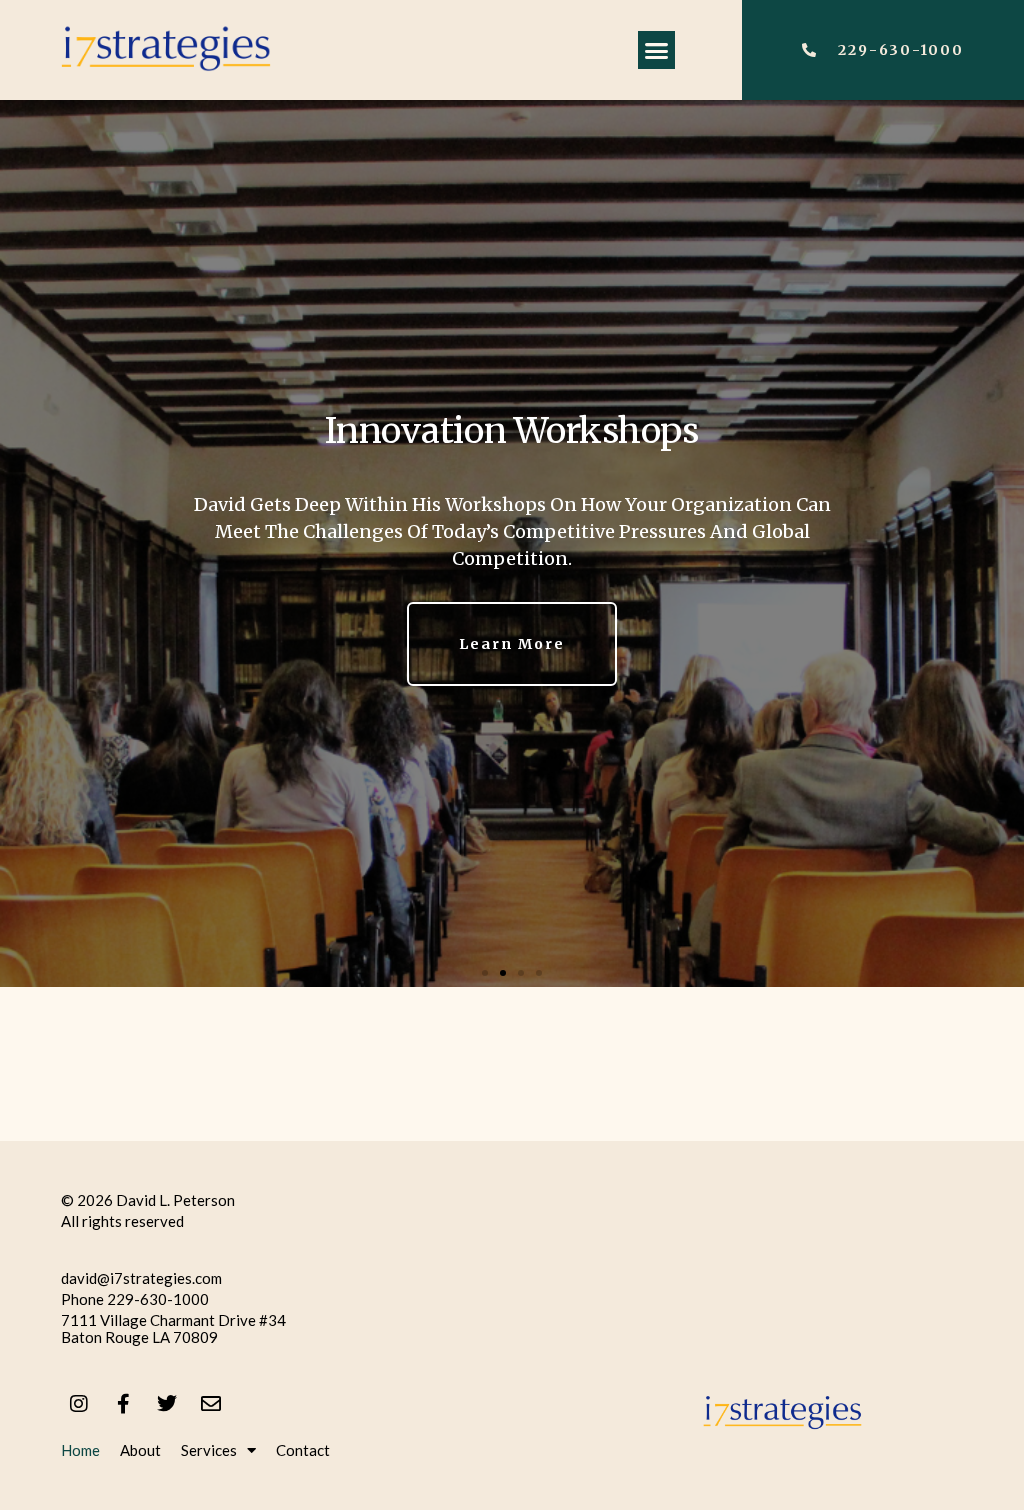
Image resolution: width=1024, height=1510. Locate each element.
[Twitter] (167, 1404)
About (140, 1450)
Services (209, 1450)
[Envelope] (211, 1404)
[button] (657, 50)
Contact (303, 1450)
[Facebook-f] (123, 1404)
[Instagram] (79, 1404)
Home (80, 1450)
